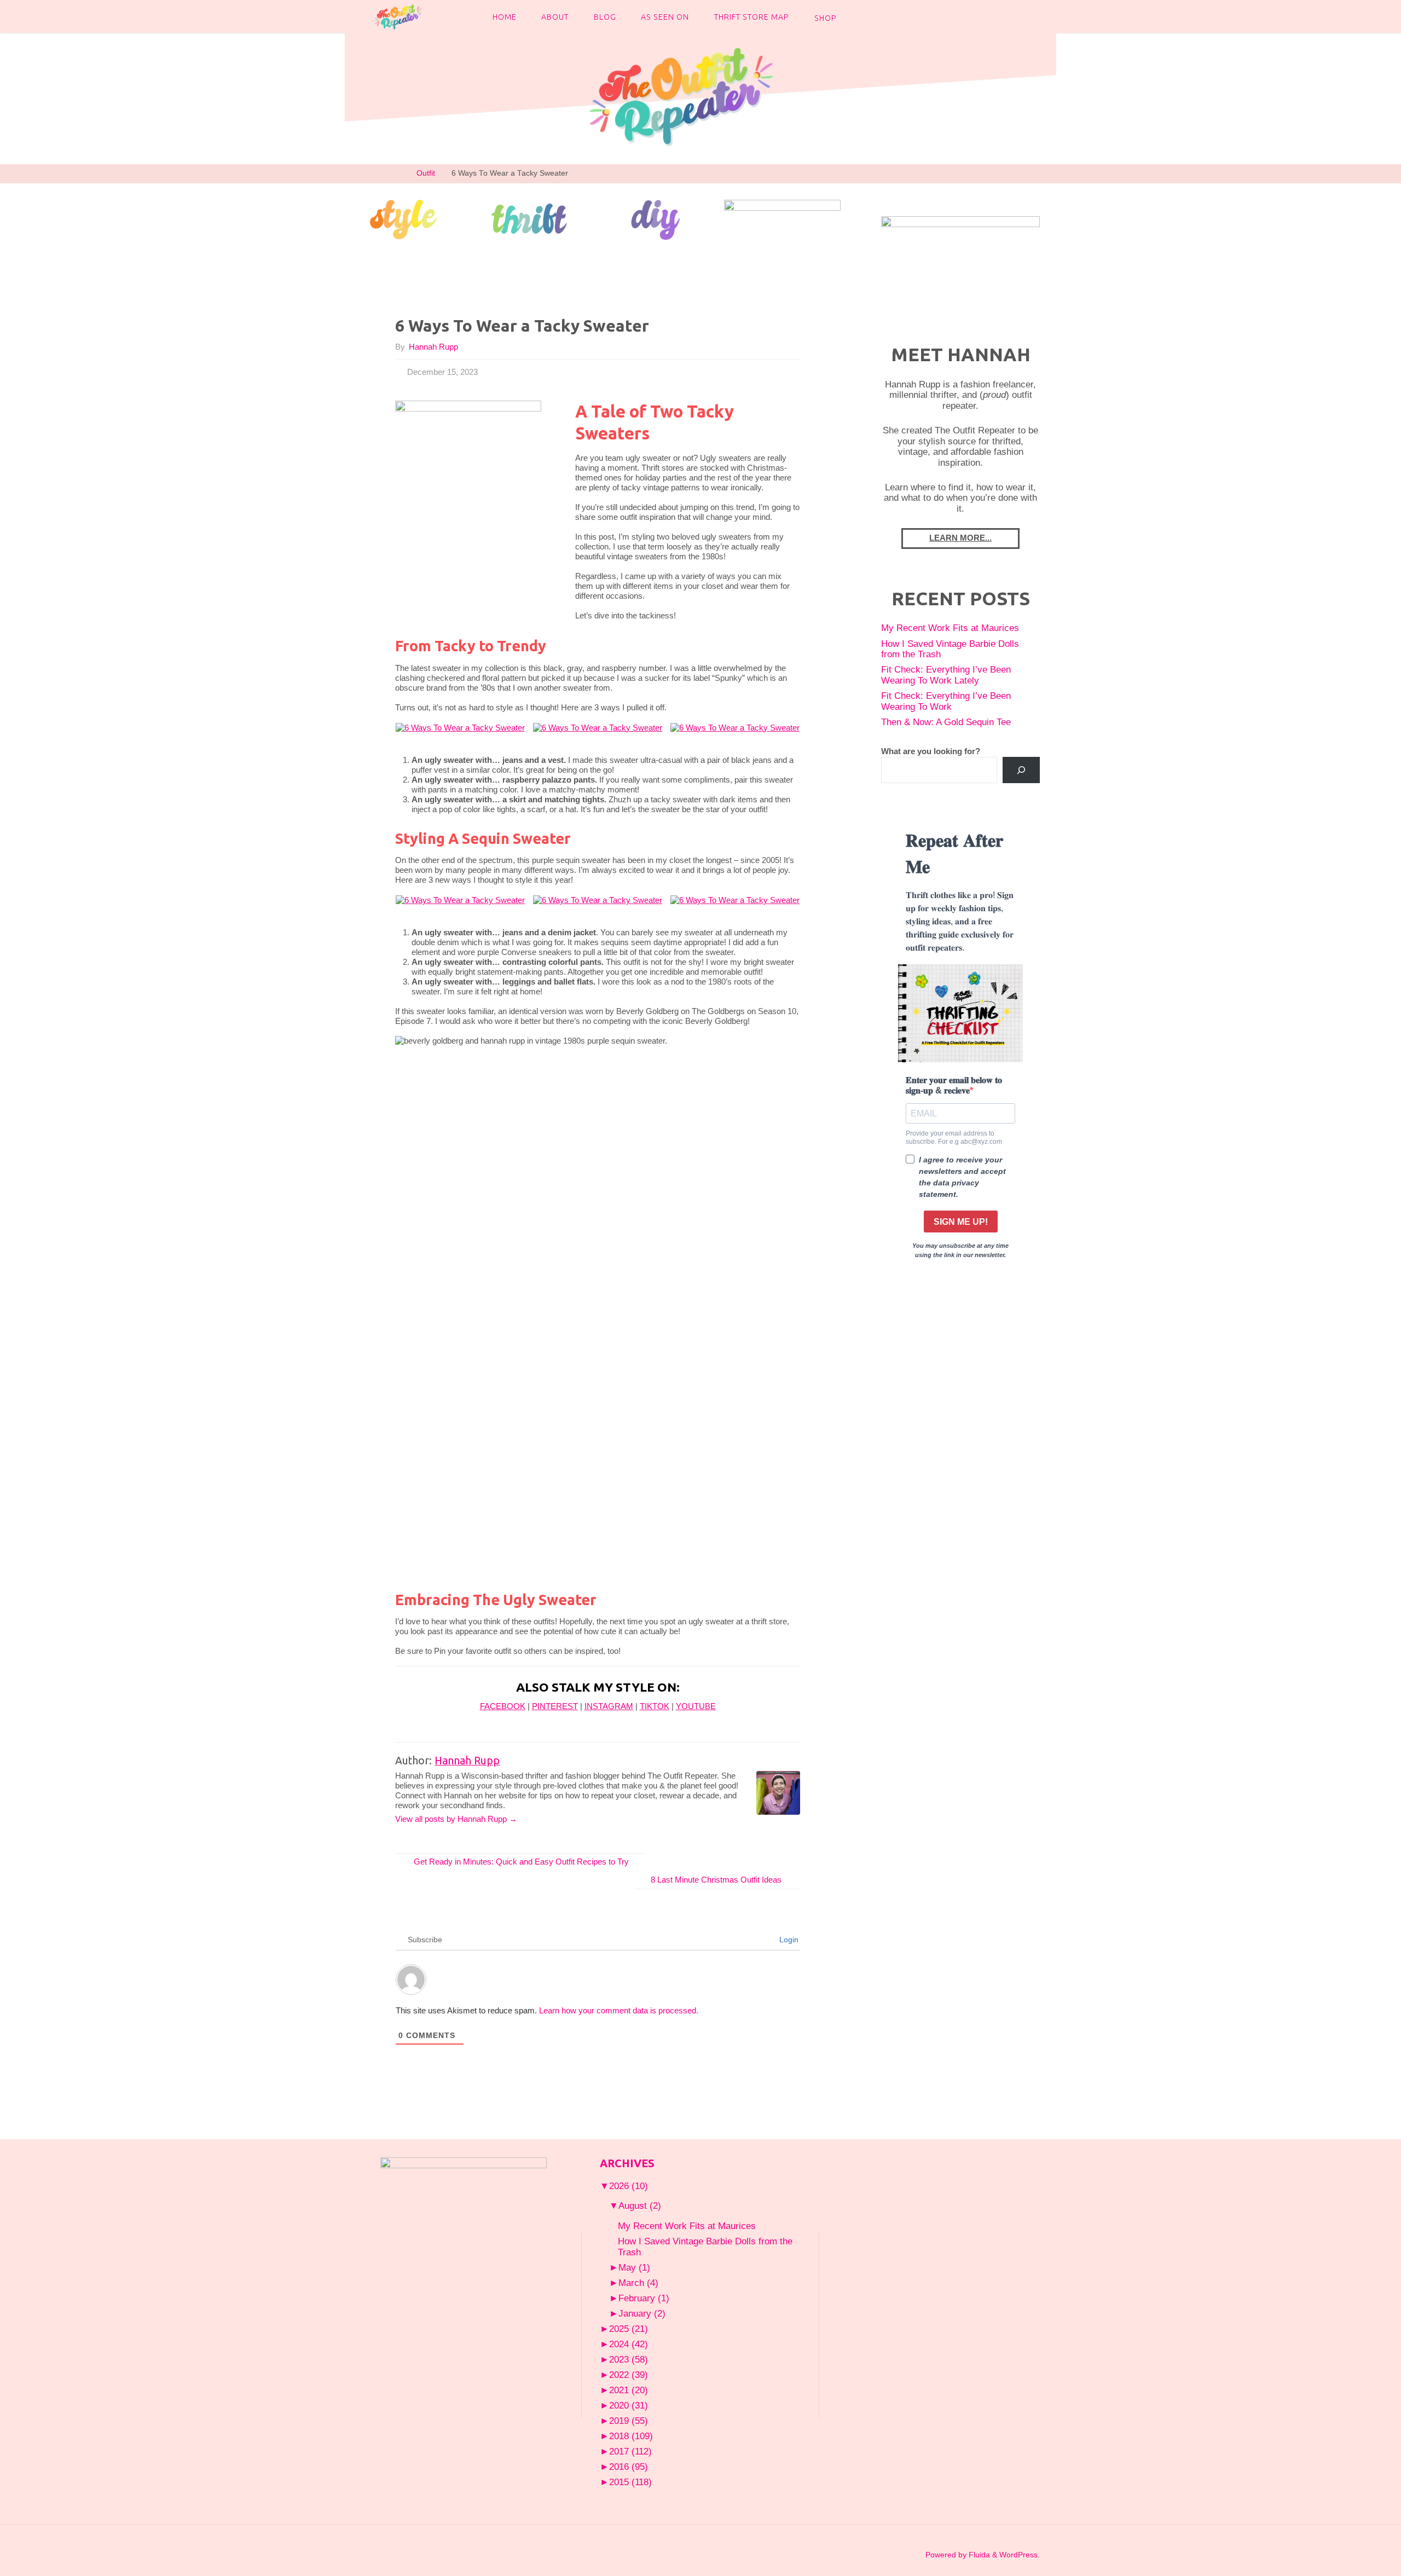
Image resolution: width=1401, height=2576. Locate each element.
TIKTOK (655, 1706)
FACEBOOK (503, 1706)
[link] (859, 16)
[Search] (1021, 770)
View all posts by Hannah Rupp (456, 1819)
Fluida (978, 2555)
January (642, 2313)
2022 (629, 2375)
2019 (629, 2421)
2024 (629, 2344)
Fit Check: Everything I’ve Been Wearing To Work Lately (946, 675)
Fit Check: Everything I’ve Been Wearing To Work (946, 701)
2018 (631, 2436)
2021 (629, 2390)
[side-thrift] (529, 218)
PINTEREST (555, 1706)
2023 (629, 2359)
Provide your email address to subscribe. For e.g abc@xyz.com (954, 1137)
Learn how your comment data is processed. (619, 2010)
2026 (629, 2186)
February (644, 2298)
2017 (630, 2451)
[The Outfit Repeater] (398, 16)
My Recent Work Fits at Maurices (950, 628)
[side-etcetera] (782, 218)
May (634, 2267)
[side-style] (403, 218)
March (638, 2283)
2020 (629, 2405)
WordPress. (1020, 2555)
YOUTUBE (696, 1706)
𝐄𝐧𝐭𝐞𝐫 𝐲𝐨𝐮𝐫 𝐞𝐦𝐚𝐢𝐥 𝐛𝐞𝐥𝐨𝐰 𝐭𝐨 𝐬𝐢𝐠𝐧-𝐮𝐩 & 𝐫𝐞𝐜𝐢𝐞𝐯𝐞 (954, 1085)
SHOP (826, 18)
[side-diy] (656, 219)
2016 (629, 2467)
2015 (630, 2482)
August (640, 2205)
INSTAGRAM (609, 1706)
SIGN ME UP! (961, 1222)
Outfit (426, 173)
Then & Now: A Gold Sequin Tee (946, 722)
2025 (629, 2329)
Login (788, 1940)
